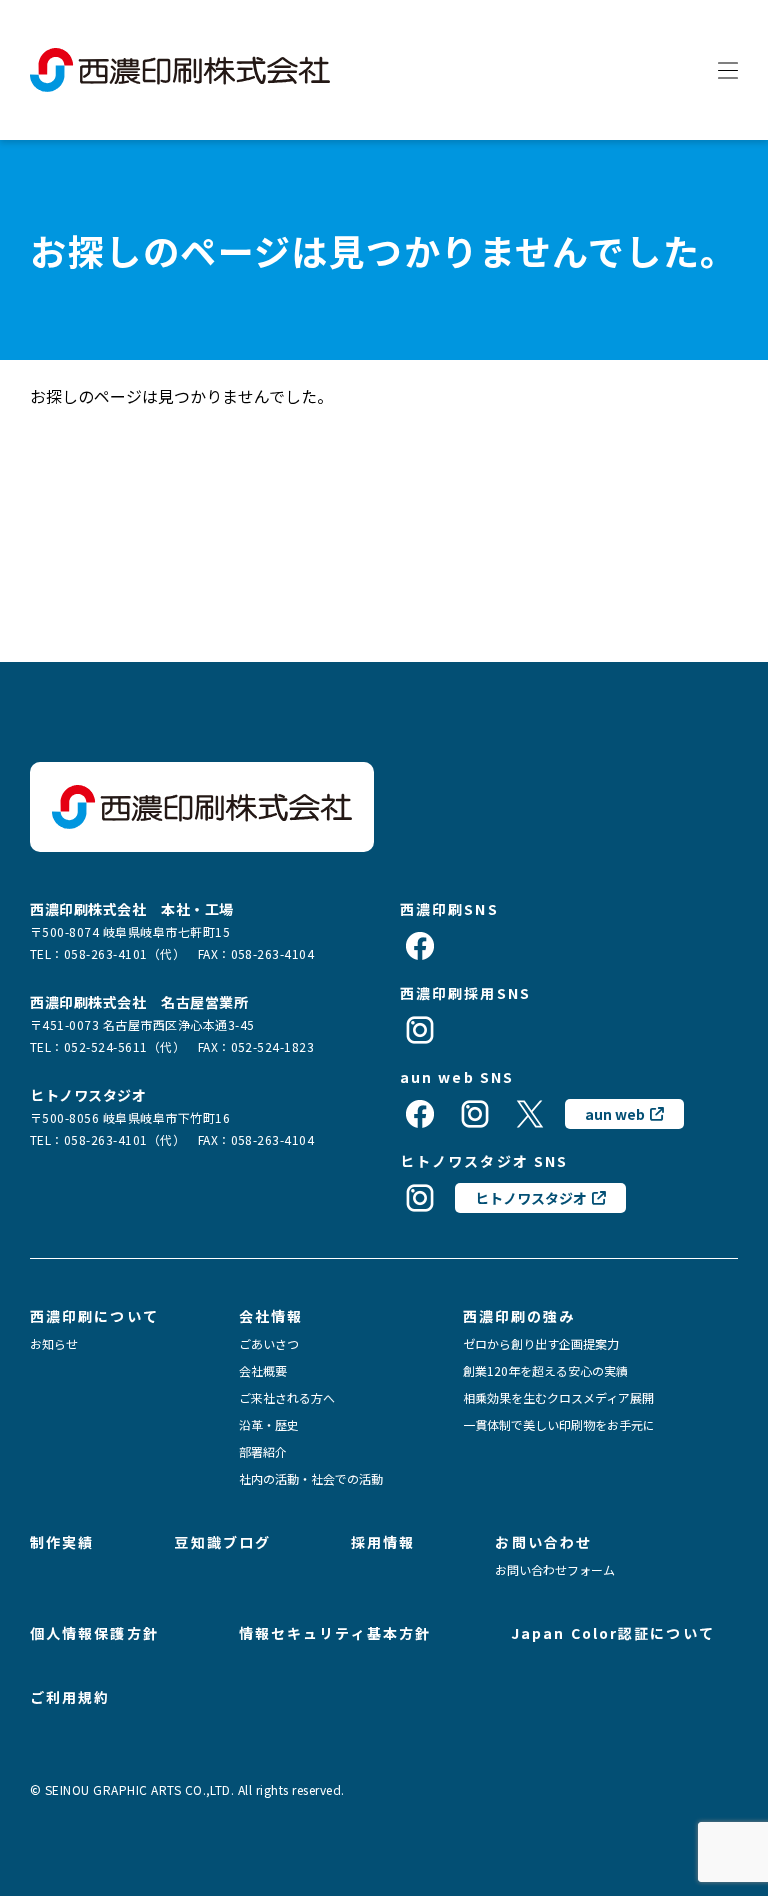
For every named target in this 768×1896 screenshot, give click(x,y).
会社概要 (263, 1371)
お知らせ (54, 1344)
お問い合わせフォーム (555, 1570)
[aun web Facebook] (420, 1114)
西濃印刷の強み (519, 1316)
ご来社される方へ (287, 1398)
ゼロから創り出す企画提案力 (541, 1344)
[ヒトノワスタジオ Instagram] (420, 1198)
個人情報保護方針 (94, 1633)
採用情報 (383, 1542)
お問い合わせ (543, 1542)
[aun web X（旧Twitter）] (530, 1114)
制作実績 (62, 1542)
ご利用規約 (70, 1697)
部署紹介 (263, 1452)
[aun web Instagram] (475, 1114)
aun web (615, 1114)
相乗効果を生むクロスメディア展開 (558, 1398)
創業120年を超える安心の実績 (545, 1371)
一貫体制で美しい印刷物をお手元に (559, 1425)
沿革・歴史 (269, 1425)
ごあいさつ (269, 1344)
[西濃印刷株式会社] (180, 70)
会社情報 (271, 1316)
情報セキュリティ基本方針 (335, 1633)
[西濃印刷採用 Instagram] (420, 1030)
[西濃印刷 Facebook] (420, 946)
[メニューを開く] (728, 70)
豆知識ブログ (222, 1542)
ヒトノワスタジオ (531, 1198)
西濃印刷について (94, 1316)
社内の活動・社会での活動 (311, 1479)
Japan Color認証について (613, 1633)
